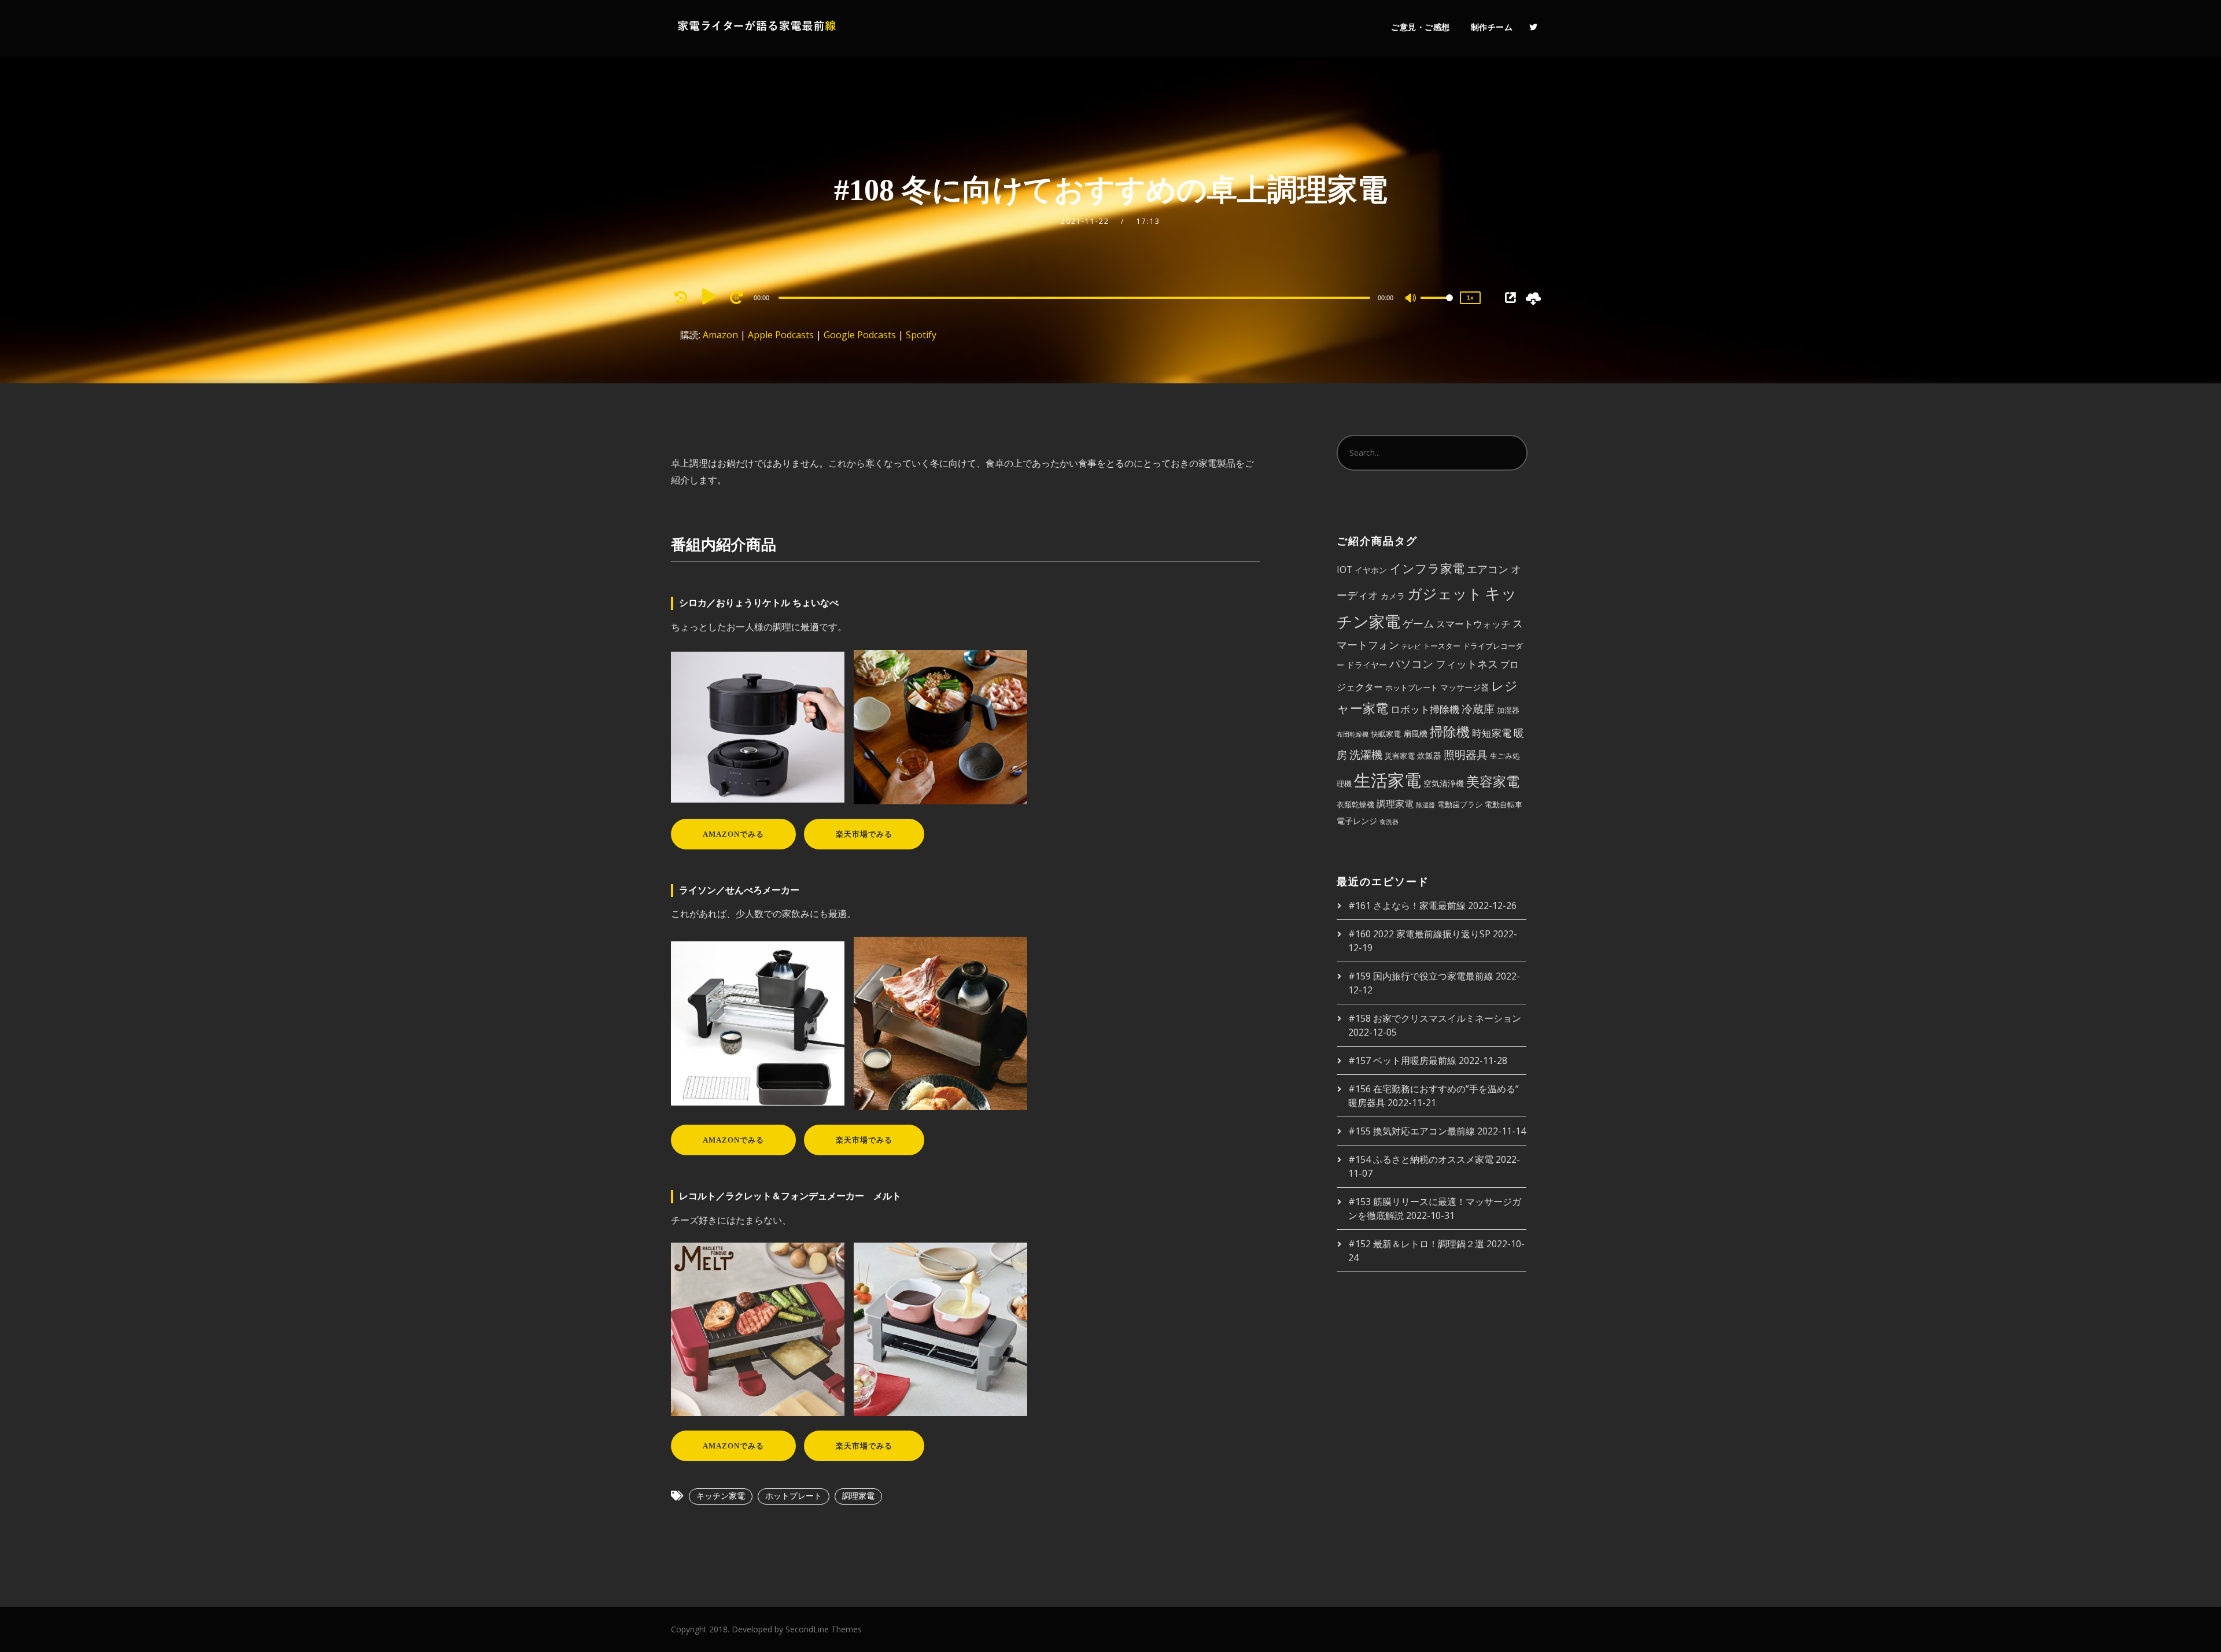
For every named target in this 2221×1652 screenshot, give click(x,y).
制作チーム (1492, 27)
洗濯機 (1366, 755)
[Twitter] (1533, 27)
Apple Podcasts (781, 335)
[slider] (1437, 307)
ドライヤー (1367, 665)
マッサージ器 (1464, 687)
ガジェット (1445, 593)
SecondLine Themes (824, 1629)
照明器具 (1466, 754)
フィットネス (1467, 664)
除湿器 (1425, 805)
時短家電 (1492, 733)
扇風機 (1415, 733)
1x (1470, 297)
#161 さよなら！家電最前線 (1407, 906)
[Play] (709, 296)
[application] (1076, 297)
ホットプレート (794, 1496)
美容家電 (1493, 781)
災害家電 (1400, 756)
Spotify (921, 335)
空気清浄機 (1444, 783)
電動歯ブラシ (1460, 804)
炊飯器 (1429, 755)
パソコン (1411, 664)
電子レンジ (1357, 821)
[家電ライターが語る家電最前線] (758, 28)
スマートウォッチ (1473, 624)
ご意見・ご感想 (1421, 27)
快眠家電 (1386, 734)
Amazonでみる (733, 834)
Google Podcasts (860, 335)
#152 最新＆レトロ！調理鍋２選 (1416, 1244)
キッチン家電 (721, 1496)
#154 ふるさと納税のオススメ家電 (1421, 1159)
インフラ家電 (1427, 568)
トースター (1442, 646)
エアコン (1488, 569)
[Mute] (1411, 299)
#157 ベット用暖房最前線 (1402, 1060)
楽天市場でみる (864, 834)
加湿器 (1508, 710)
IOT (1344, 570)
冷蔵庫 (1478, 709)
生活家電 (1388, 780)
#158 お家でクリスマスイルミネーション (1435, 1018)
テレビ (1411, 646)
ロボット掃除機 (1425, 709)
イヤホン (1371, 570)
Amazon (720, 335)
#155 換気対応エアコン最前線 (1412, 1131)
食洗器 (1389, 822)
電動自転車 (1504, 804)
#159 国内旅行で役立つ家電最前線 (1421, 976)
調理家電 (858, 1496)
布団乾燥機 (1353, 734)
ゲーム (1418, 623)
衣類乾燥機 (1355, 804)
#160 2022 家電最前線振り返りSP (1419, 934)
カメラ (1393, 596)
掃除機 (1450, 731)
